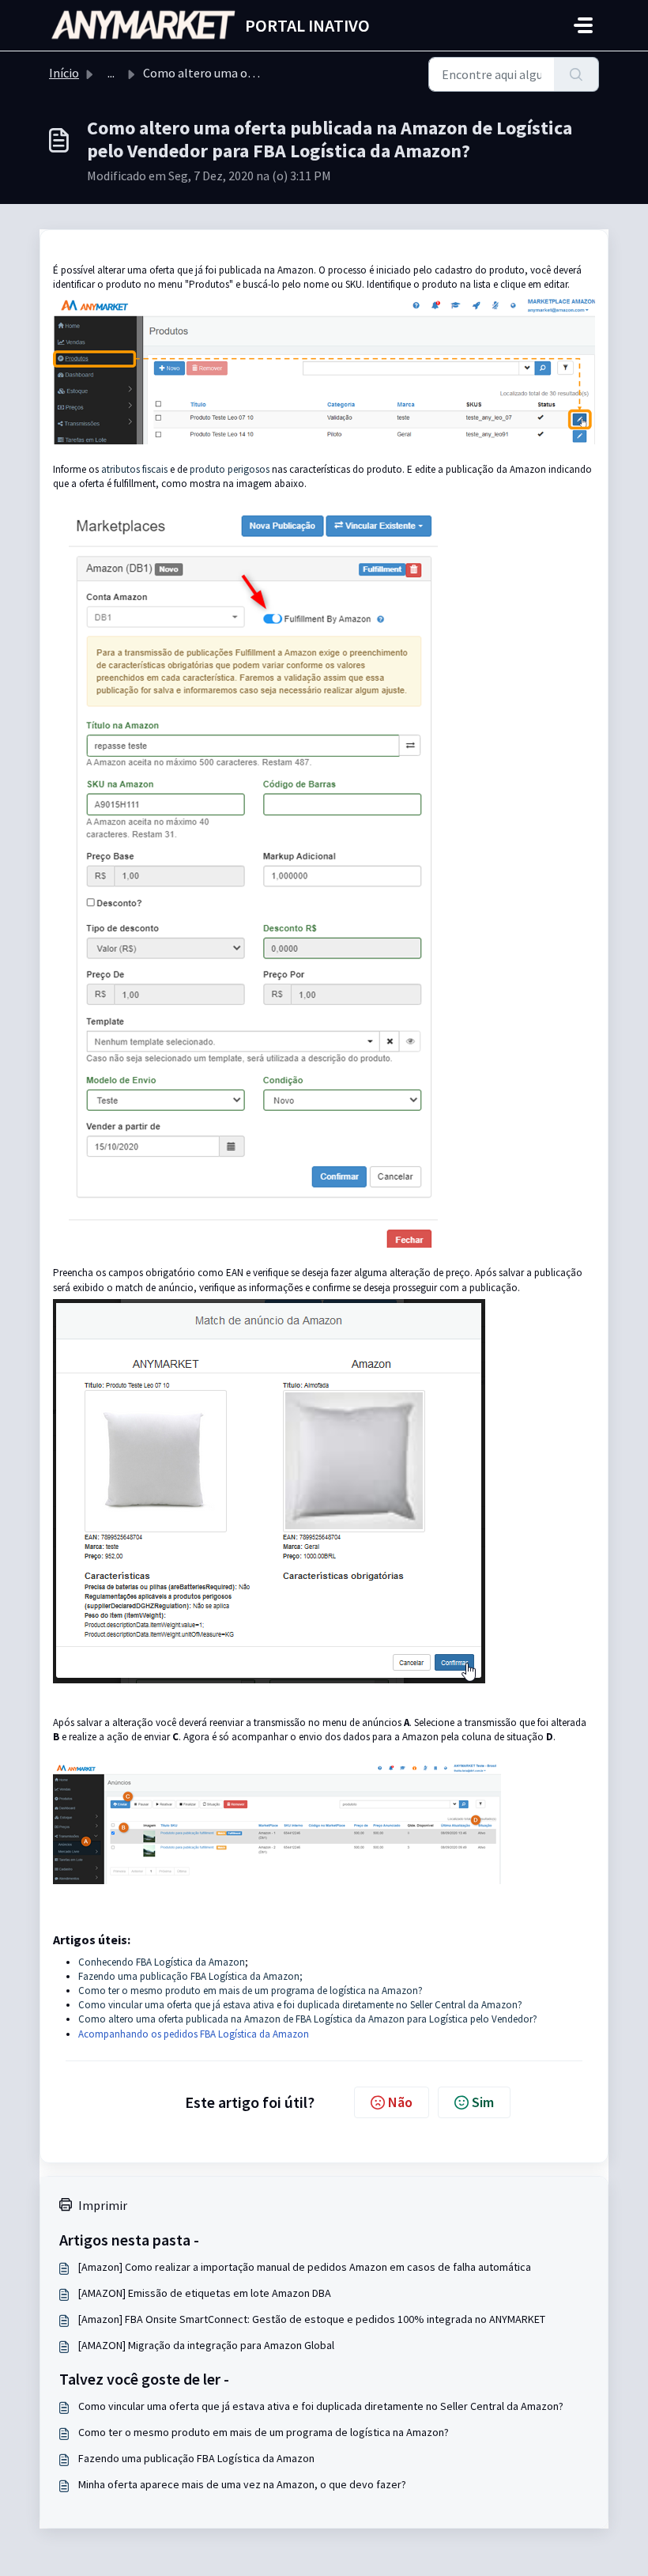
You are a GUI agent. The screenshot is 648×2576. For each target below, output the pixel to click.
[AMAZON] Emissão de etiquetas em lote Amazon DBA (205, 2293)
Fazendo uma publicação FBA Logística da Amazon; (190, 1976)
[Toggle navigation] (583, 25)
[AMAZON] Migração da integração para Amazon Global (206, 2345)
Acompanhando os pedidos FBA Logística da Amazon (194, 2034)
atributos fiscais (134, 469)
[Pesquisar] (576, 74)
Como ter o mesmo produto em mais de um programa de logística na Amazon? (251, 1991)
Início (64, 73)
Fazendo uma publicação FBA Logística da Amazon (196, 2458)
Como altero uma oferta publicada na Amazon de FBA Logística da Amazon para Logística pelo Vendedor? (308, 2019)
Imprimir (103, 2205)
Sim (483, 2102)
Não (400, 2102)
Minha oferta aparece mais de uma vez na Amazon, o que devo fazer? (242, 2484)
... (111, 73)
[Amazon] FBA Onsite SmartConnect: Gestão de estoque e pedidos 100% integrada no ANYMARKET (312, 2319)
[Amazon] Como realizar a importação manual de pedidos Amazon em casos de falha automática (305, 2267)
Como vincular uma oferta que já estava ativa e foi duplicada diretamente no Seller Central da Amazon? (300, 2005)
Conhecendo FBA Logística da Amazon (162, 1962)
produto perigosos (230, 469)
